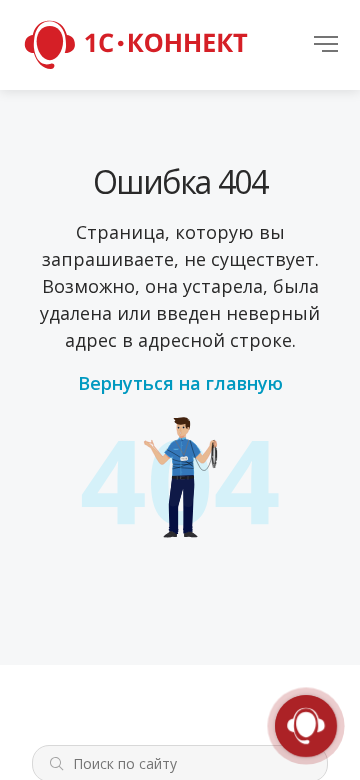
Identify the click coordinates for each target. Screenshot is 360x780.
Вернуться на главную (180, 383)
